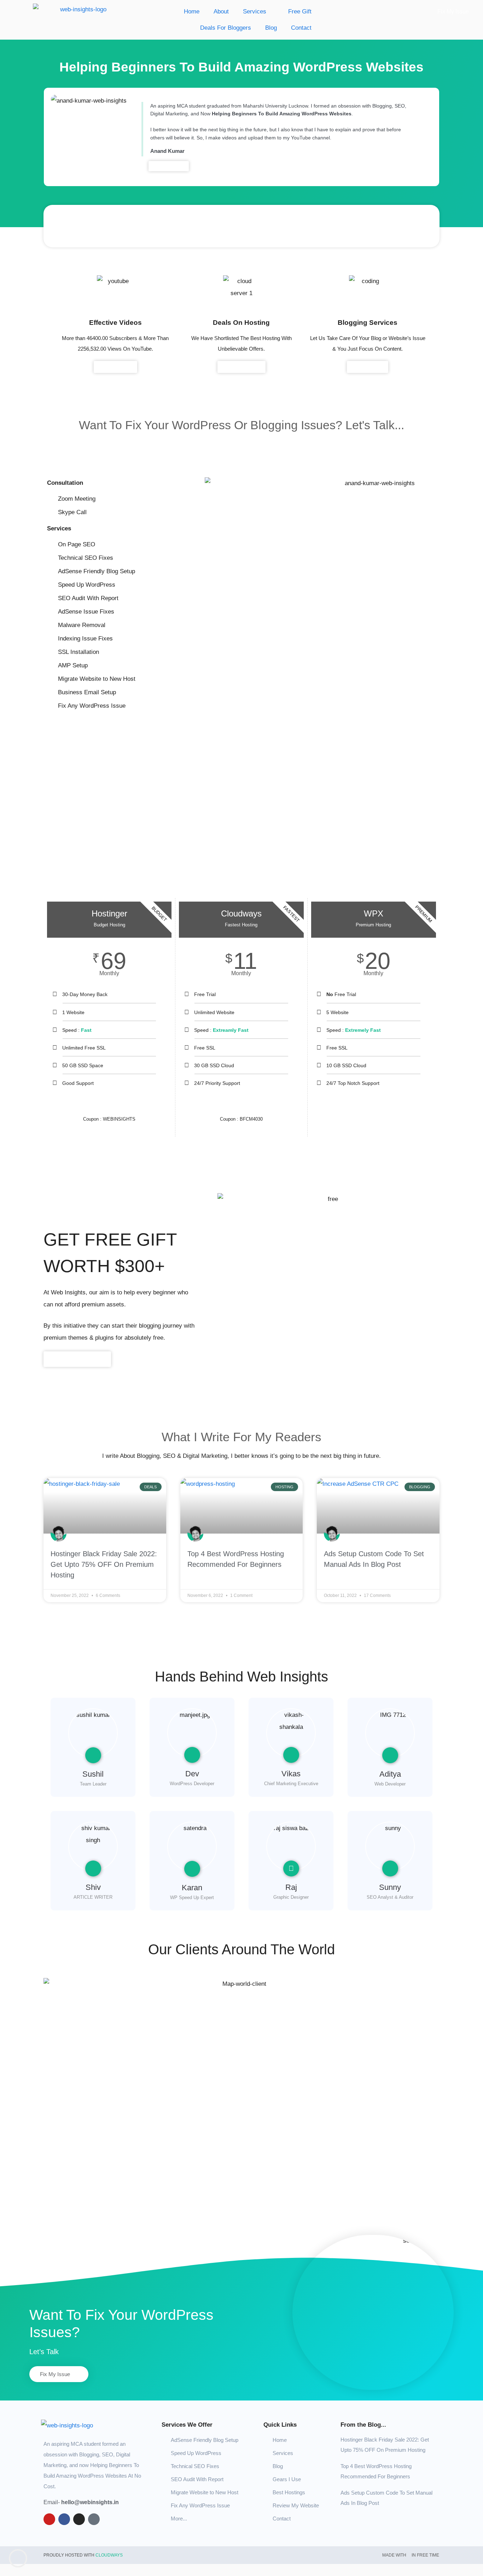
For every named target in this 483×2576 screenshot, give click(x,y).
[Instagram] (79, 2519)
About (221, 11)
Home (192, 11)
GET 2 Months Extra (374, 1104)
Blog (271, 28)
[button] (61, 226)
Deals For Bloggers (226, 28)
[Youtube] (49, 2519)
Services (255, 11)
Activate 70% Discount (109, 1104)
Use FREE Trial (241, 1104)
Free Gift (298, 11)
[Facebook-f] (64, 2519)
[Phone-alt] (94, 2519)
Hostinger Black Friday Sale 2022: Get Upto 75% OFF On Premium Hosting (104, 1564)
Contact (301, 28)
